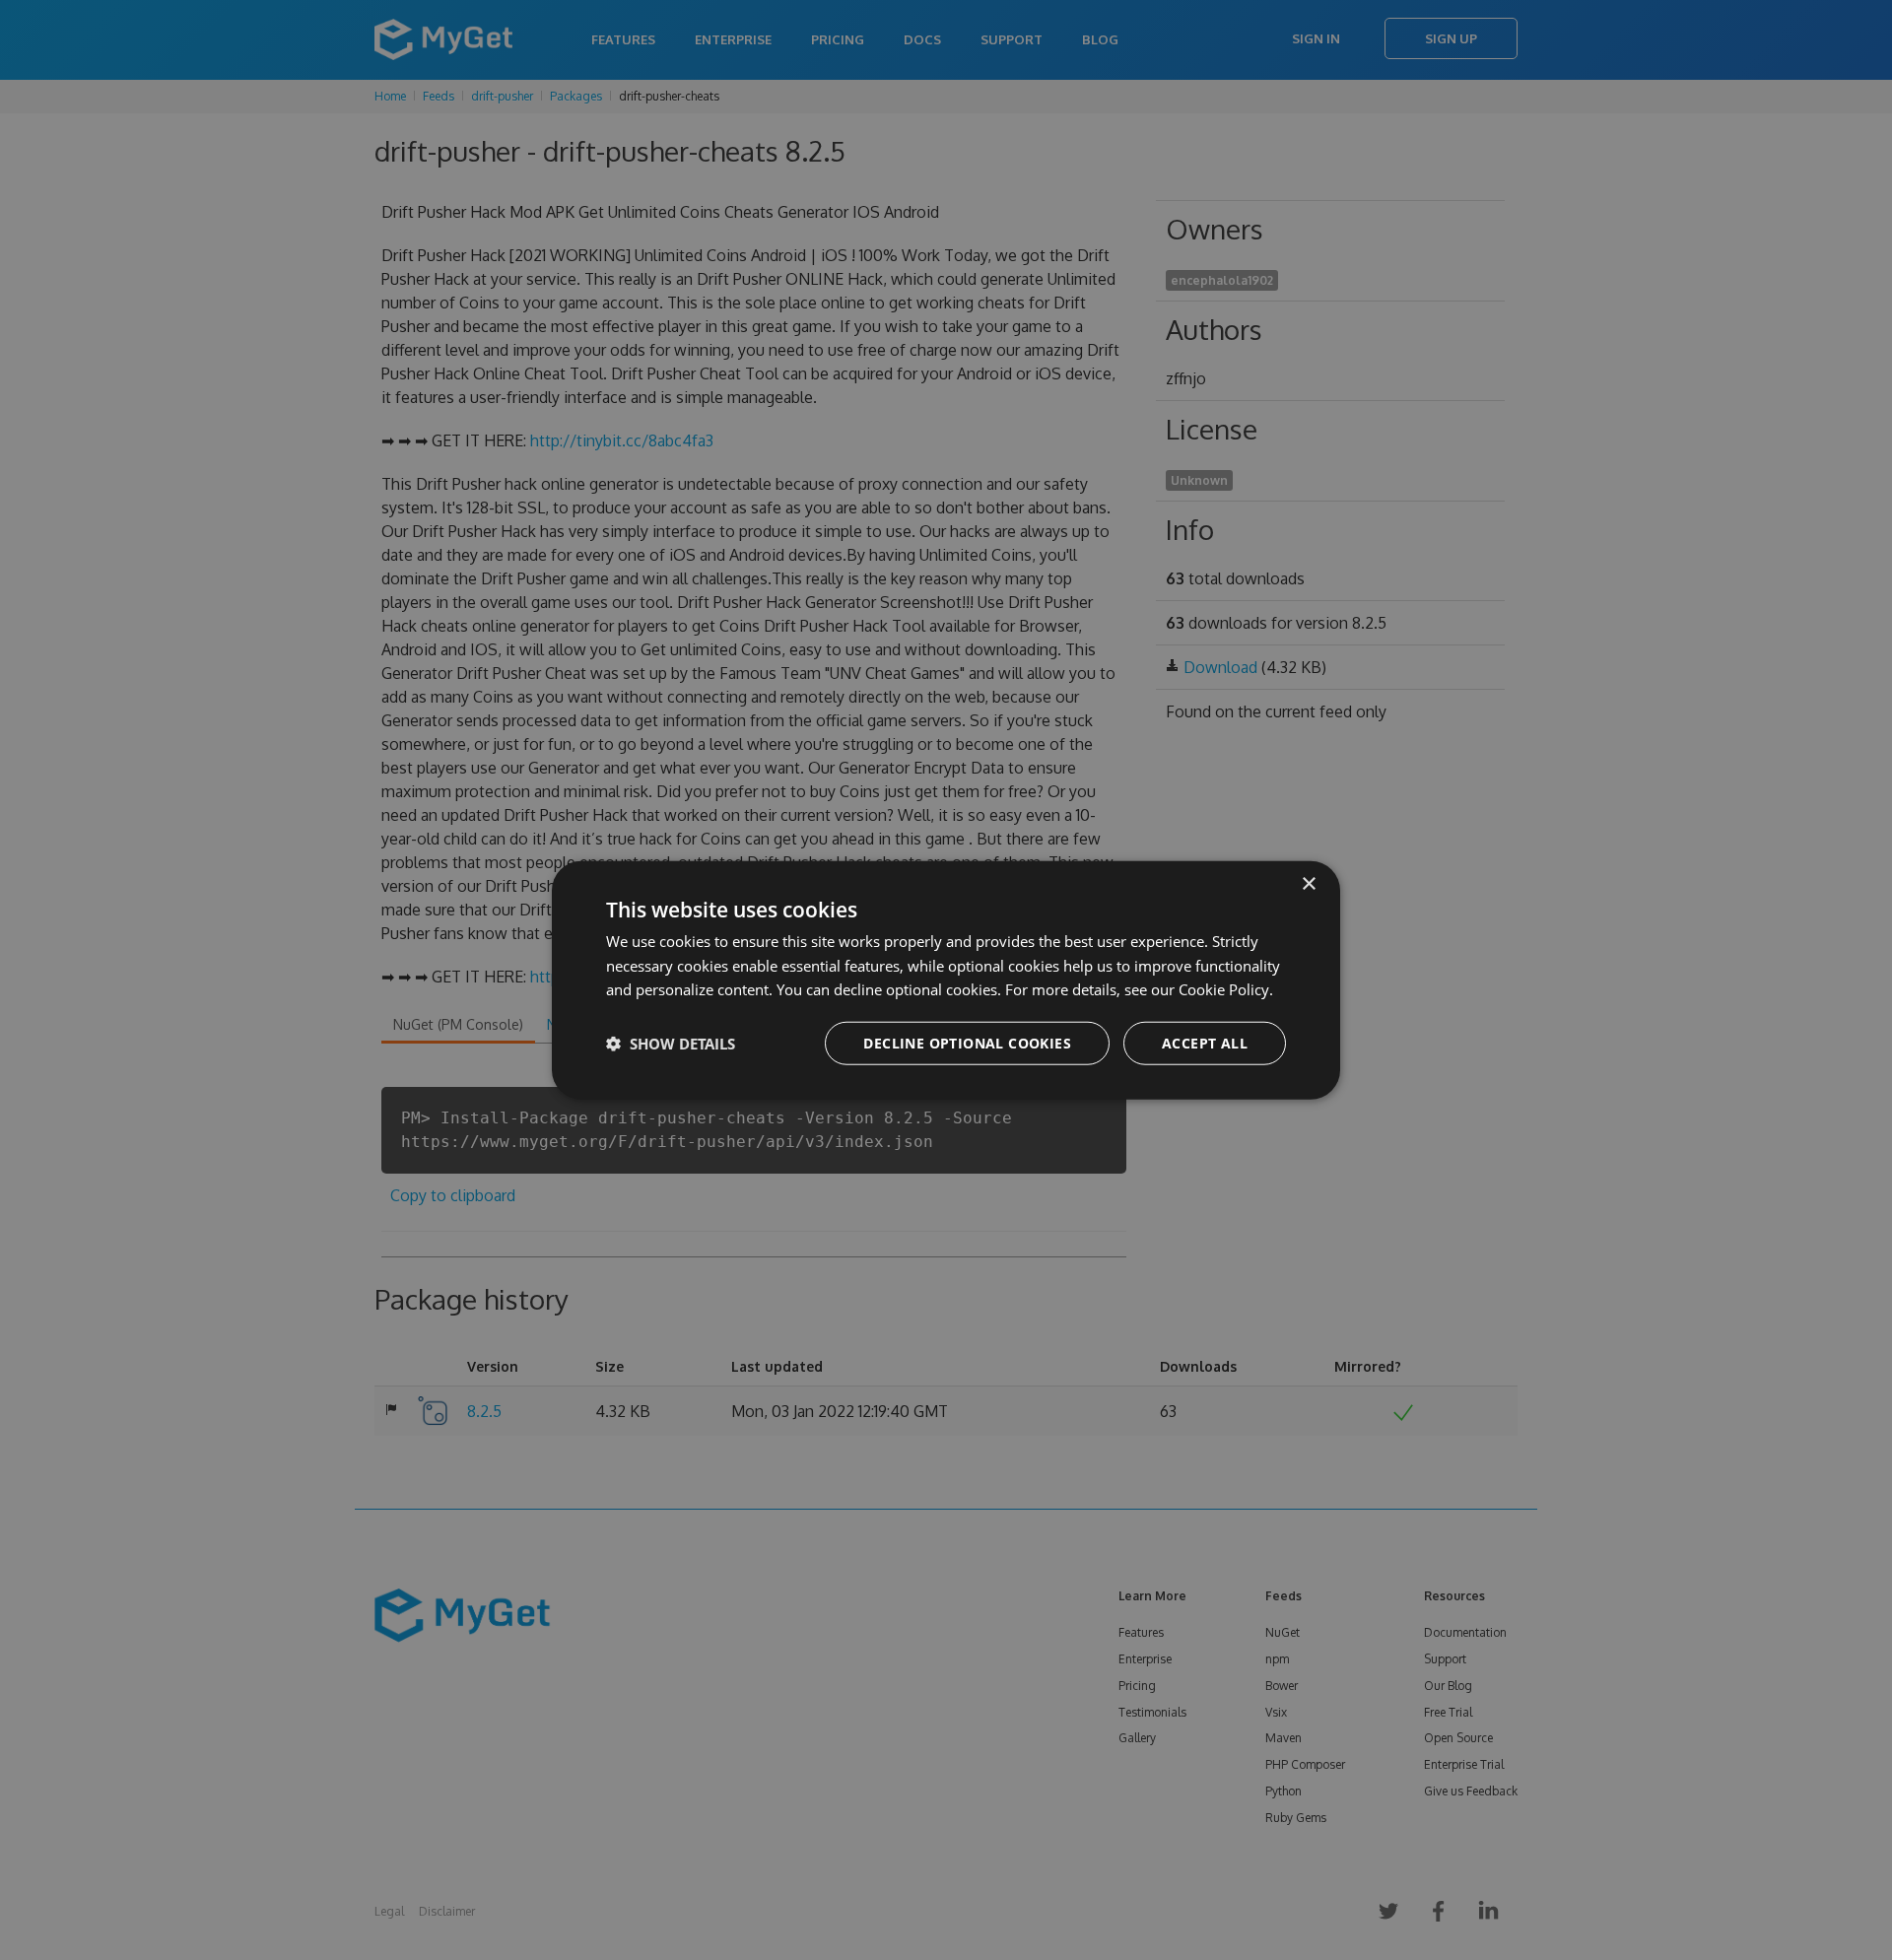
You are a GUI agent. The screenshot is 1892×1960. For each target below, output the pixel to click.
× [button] (1308, 883)
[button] (671, 1044)
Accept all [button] (1205, 1043)
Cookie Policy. (1226, 989)
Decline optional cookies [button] (967, 1043)
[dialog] (946, 980)
